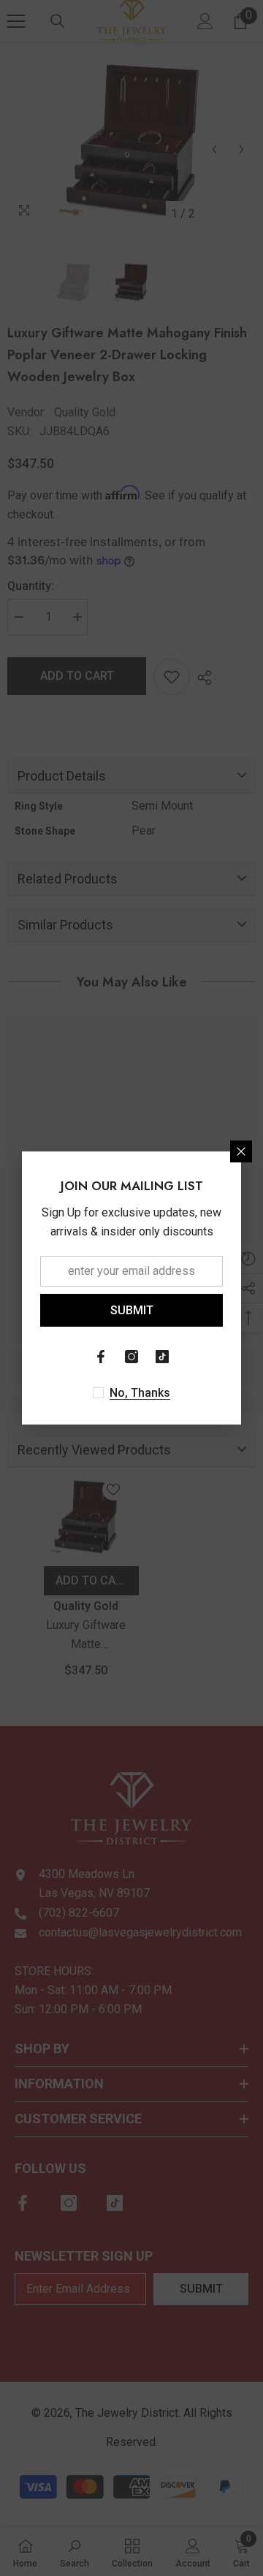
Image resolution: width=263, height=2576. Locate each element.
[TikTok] (162, 1357)
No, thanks (140, 1393)
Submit (132, 1310)
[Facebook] (101, 1357)
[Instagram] (131, 1357)
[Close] (241, 1151)
